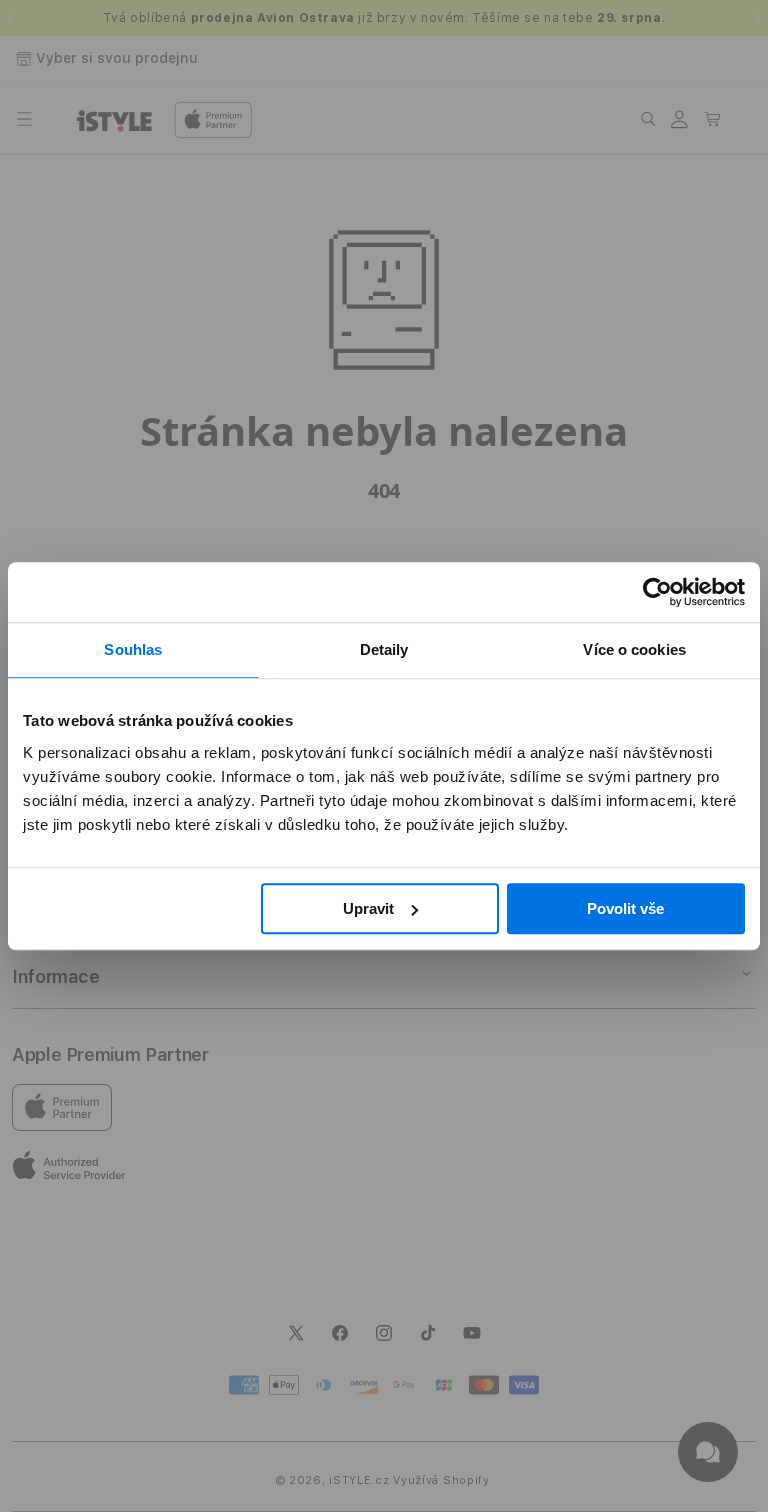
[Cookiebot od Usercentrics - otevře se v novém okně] (657, 592)
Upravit (368, 908)
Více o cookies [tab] (634, 649)
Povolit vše (625, 908)
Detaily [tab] (384, 649)
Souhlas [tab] (133, 649)
